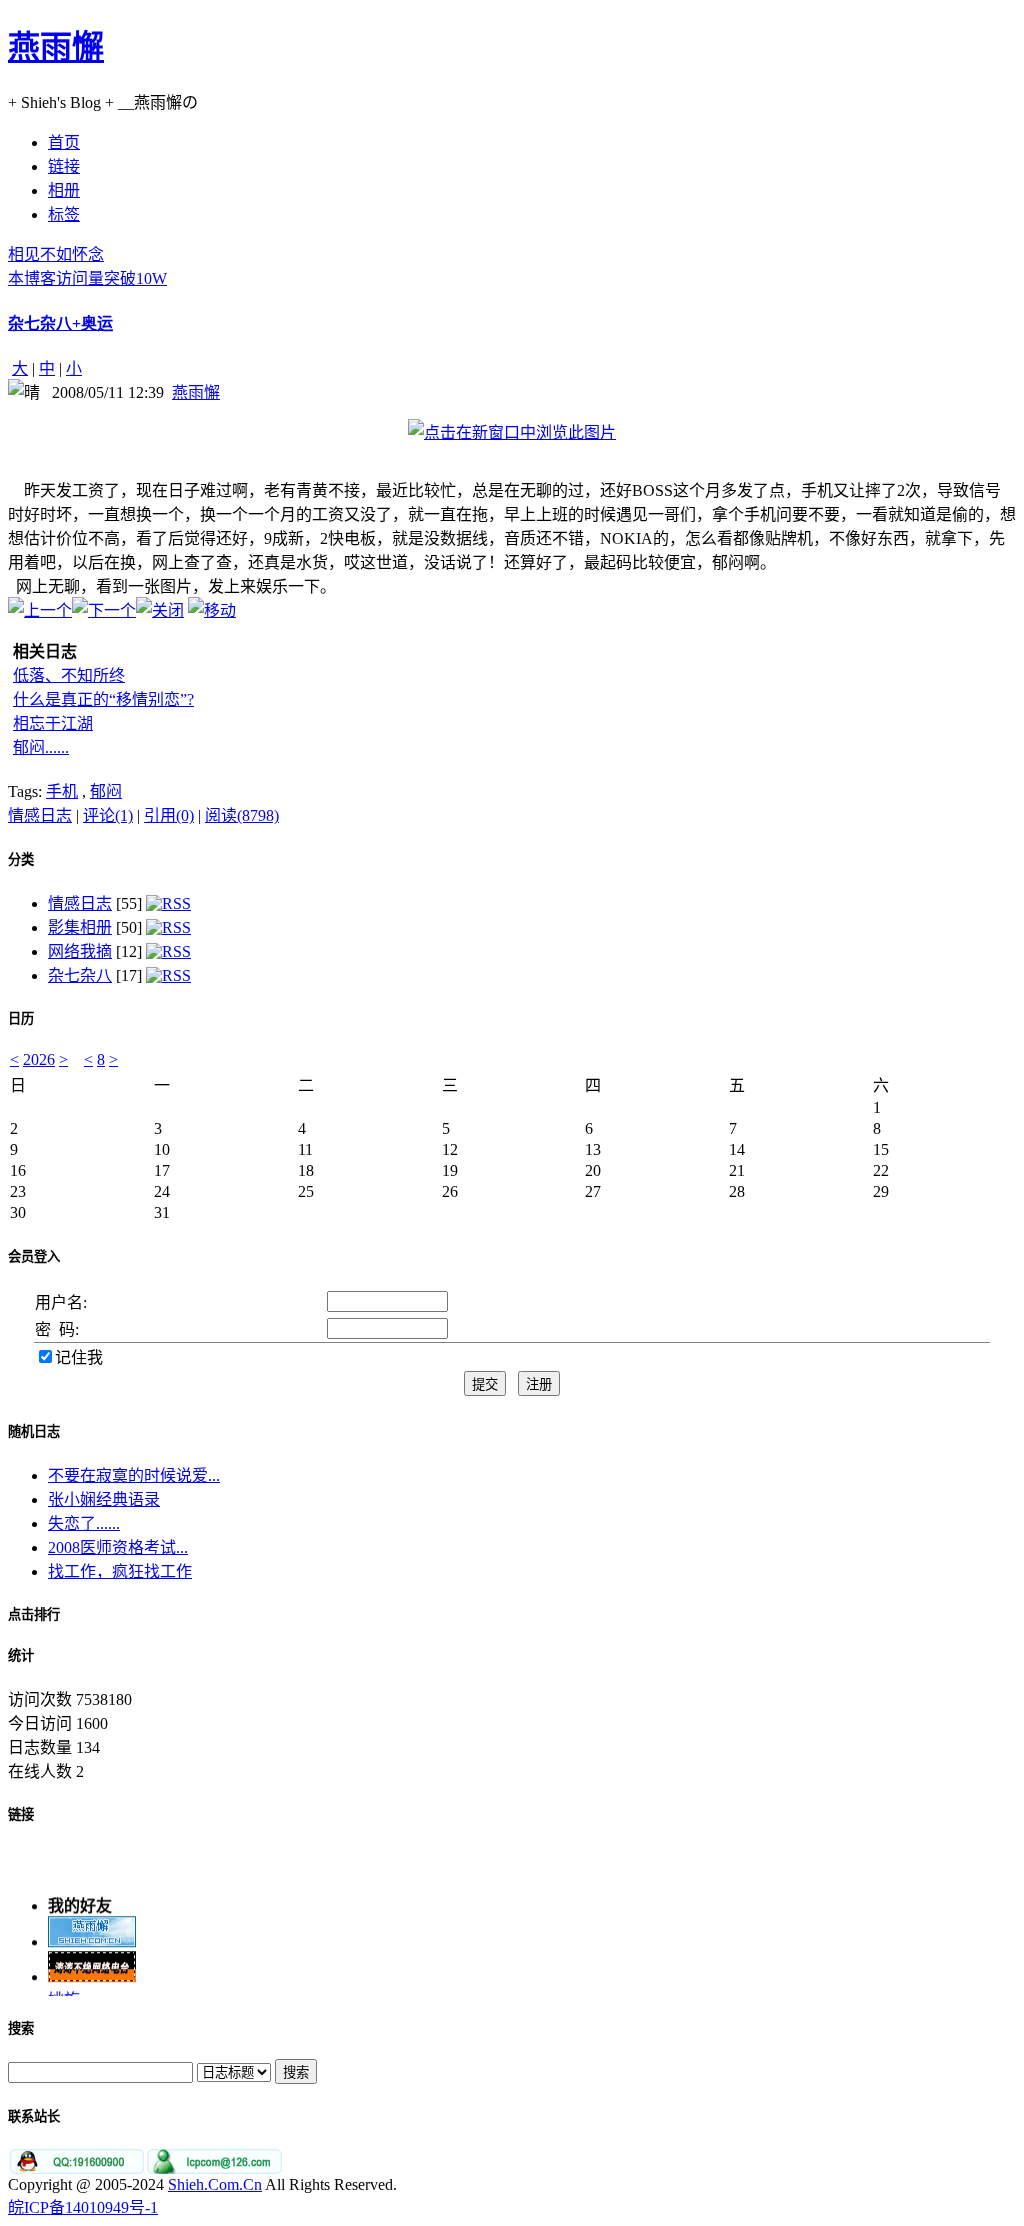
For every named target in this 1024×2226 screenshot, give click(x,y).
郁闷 (106, 791)
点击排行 (34, 1614)
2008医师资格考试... (118, 1547)
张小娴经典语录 (104, 1499)
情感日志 (40, 815)
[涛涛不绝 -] (92, 1972)
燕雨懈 (56, 47)
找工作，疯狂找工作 (120, 1571)
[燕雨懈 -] (92, 1937)
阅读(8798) (242, 815)
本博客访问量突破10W (87, 278)
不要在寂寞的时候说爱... (134, 1475)
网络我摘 (80, 951)
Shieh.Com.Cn (215, 2184)
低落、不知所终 (69, 675)
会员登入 (34, 1256)
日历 (21, 1018)
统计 (21, 1655)
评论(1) (108, 815)
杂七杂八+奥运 (60, 323)
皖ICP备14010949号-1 (83, 2207)
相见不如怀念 (56, 254)
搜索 (21, 2028)
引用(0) (169, 815)
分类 (21, 859)
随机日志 (34, 1431)
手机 (62, 791)
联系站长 (34, 2116)
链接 (21, 1814)
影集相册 (80, 927)
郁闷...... (41, 747)
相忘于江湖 (53, 723)
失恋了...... (84, 1523)
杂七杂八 (80, 975)
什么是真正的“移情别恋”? (103, 699)
